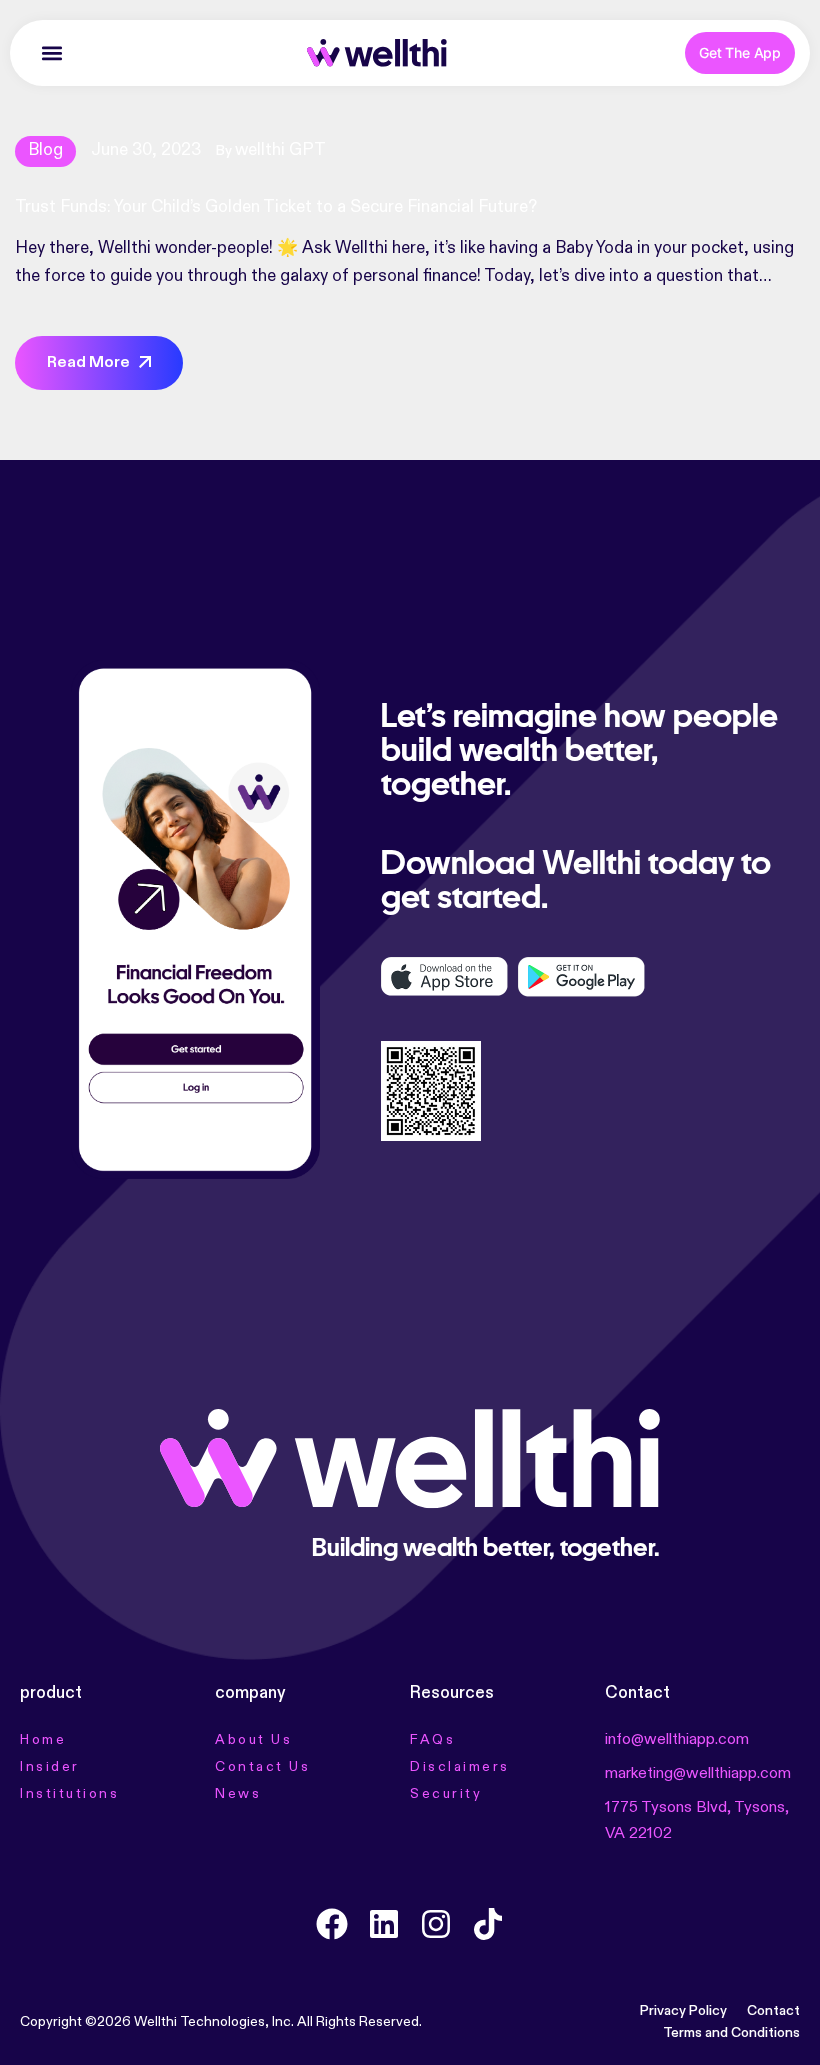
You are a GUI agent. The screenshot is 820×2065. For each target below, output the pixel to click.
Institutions (69, 1794)
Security (446, 1794)
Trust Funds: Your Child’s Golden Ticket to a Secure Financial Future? (276, 207)
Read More (88, 363)
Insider (50, 1767)
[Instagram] (436, 1924)
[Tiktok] (488, 1924)
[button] (51, 53)
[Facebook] (332, 1924)
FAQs (432, 1740)
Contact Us (262, 1767)
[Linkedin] (384, 1924)
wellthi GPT (280, 150)
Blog (45, 150)
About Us (253, 1740)
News (238, 1794)
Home (43, 1740)
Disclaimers (460, 1767)
